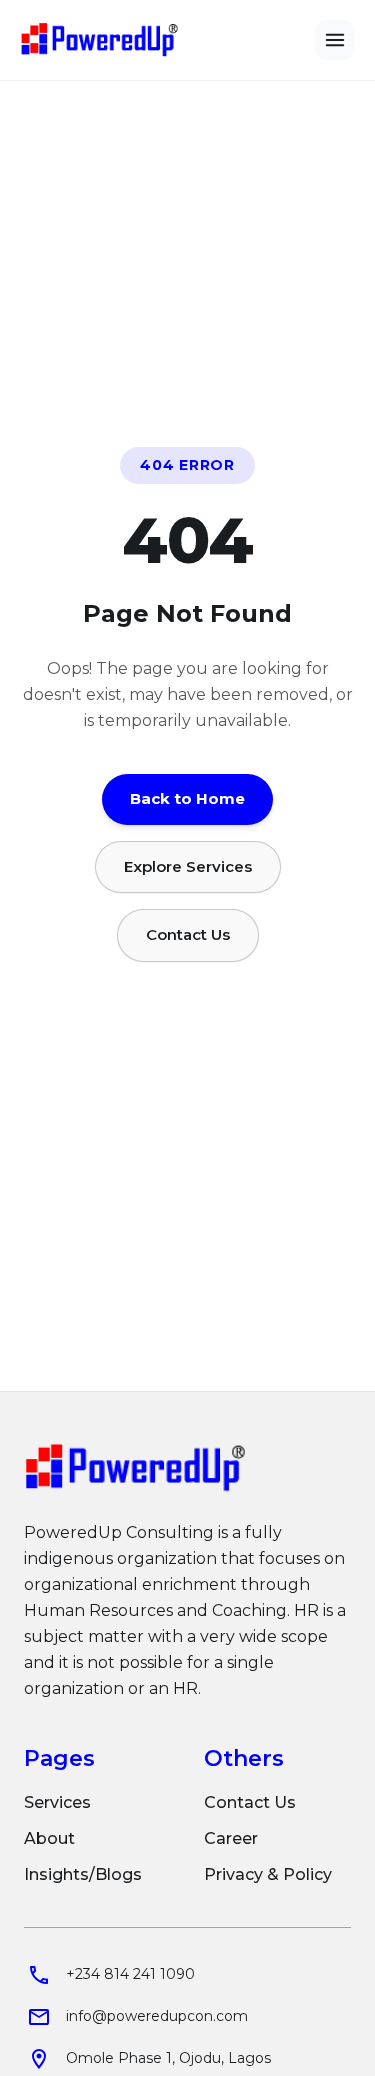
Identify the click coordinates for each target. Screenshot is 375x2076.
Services (57, 1802)
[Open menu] (335, 40)
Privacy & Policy (268, 1874)
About (49, 1838)
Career (231, 1838)
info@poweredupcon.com (157, 2016)
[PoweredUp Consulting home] (100, 40)
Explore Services (188, 865)
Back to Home (187, 798)
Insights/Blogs (83, 1874)
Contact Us (188, 934)
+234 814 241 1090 (130, 1974)
